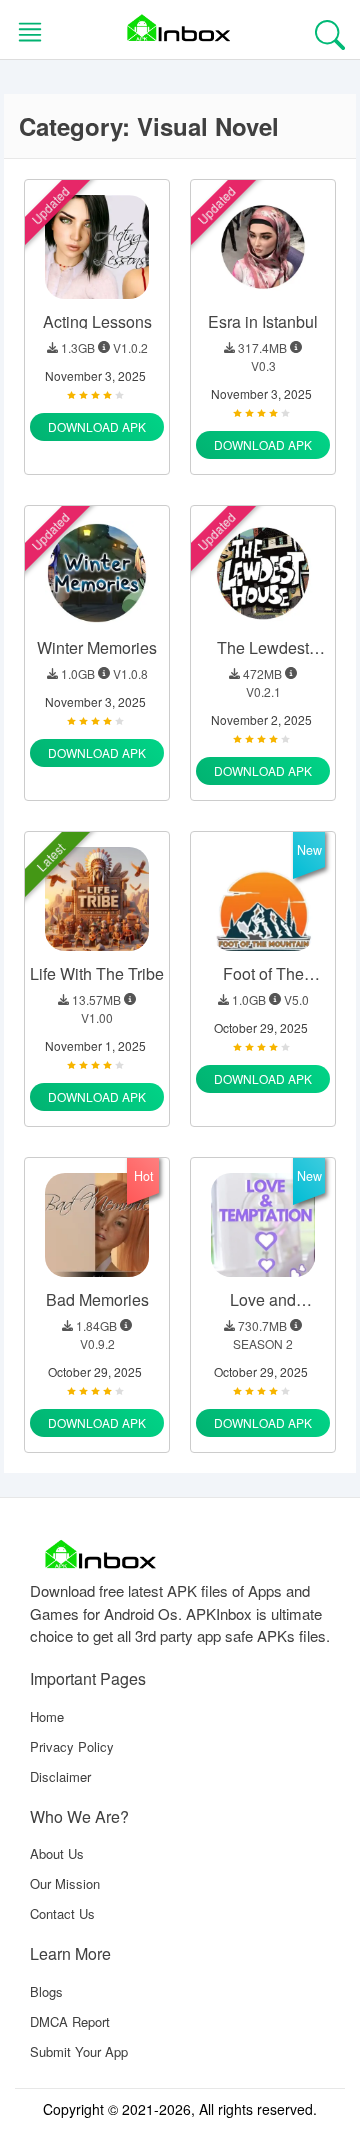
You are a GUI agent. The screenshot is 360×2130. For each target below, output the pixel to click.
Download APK (97, 426)
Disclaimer (60, 1776)
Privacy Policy (72, 1746)
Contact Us (62, 1913)
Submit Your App (79, 2051)
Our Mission (65, 1883)
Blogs (46, 1991)
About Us (57, 1853)
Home (47, 1716)
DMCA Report (70, 2021)
